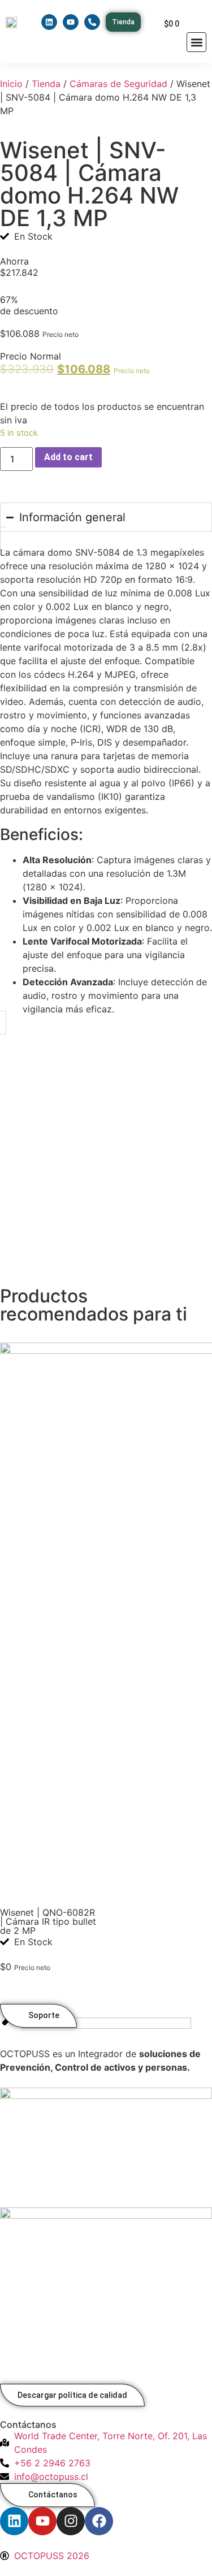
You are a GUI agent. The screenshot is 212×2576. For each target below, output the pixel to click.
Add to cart (68, 457)
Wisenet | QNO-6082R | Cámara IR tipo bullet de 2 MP (48, 1921)
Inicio (11, 84)
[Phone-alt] (92, 22)
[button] (196, 42)
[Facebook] (99, 2521)
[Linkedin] (49, 22)
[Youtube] (71, 22)
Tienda (46, 84)
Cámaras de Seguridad (118, 84)
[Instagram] (71, 2521)
